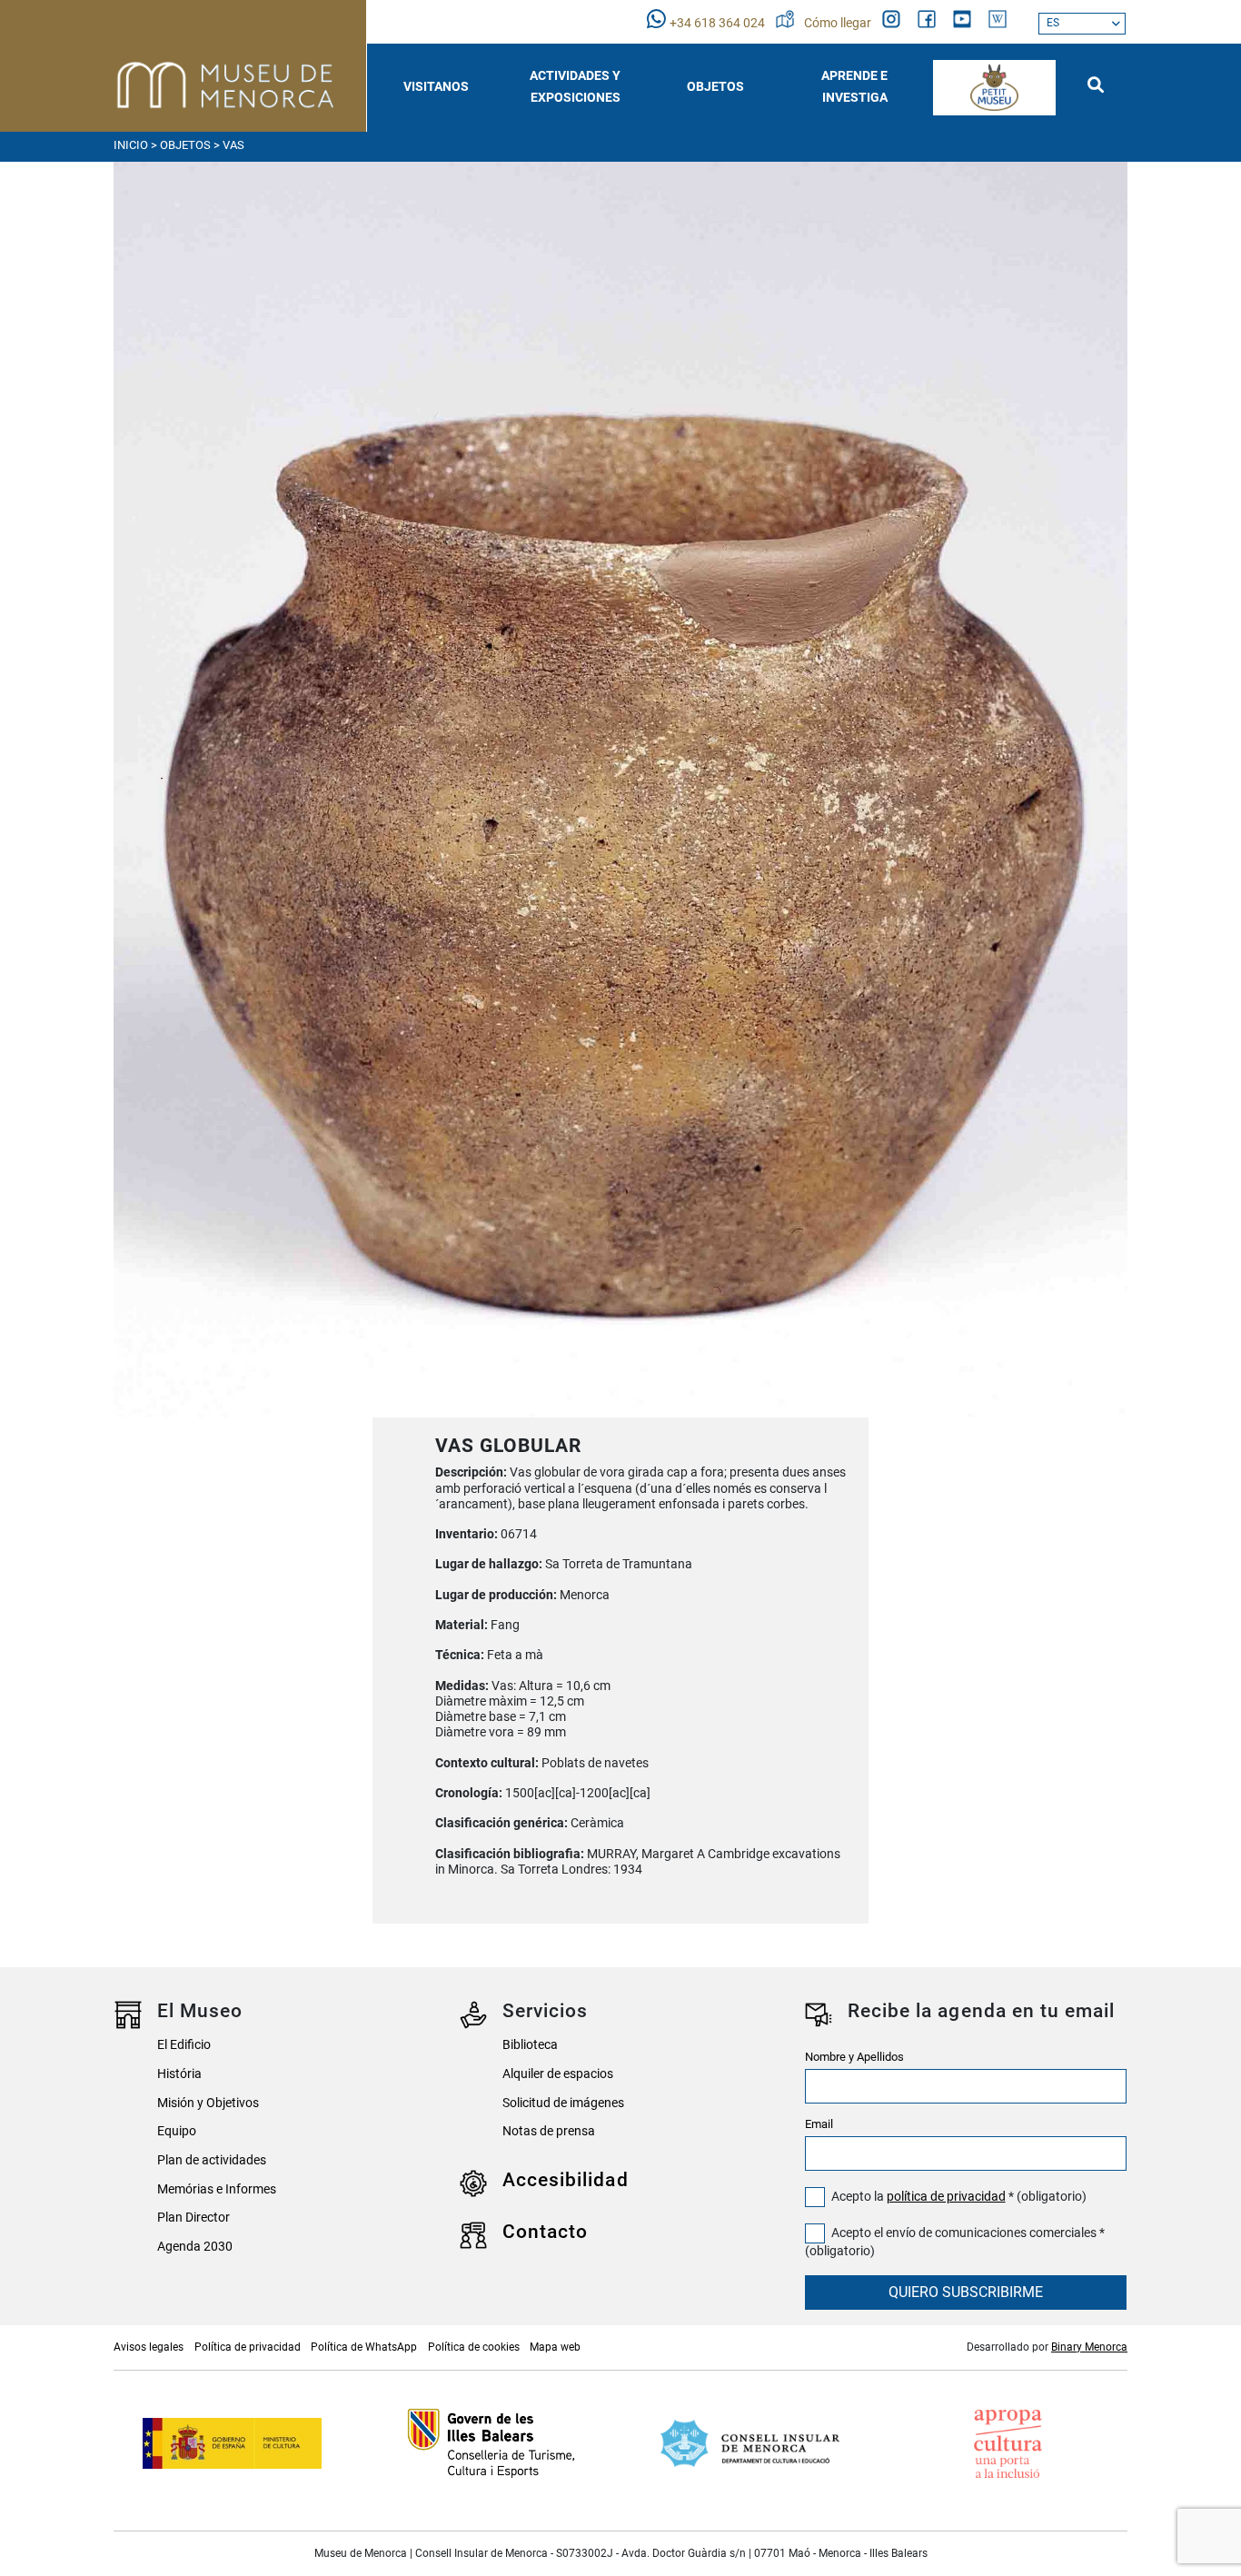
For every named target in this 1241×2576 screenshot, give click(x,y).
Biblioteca (530, 2045)
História (179, 2074)
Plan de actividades (212, 2160)
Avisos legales (149, 2347)
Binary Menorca (1089, 2347)
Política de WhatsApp (364, 2347)
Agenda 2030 (195, 2247)
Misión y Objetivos (208, 2103)
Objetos (185, 145)
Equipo (177, 2131)
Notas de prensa (549, 2131)
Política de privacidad (248, 2347)
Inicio (131, 145)
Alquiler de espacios (558, 2074)
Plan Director (194, 2218)
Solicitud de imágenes (563, 2103)
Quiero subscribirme (966, 2292)
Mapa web (555, 2347)
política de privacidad (946, 2197)
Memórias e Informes (217, 2189)
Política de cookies (474, 2347)
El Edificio (184, 2045)
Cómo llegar (839, 23)
